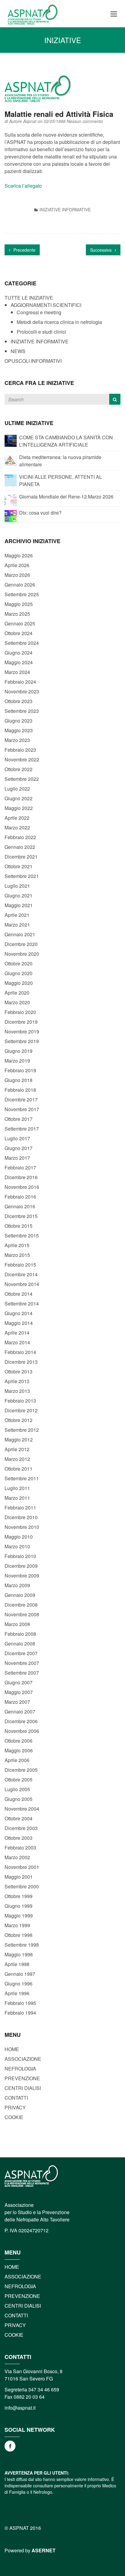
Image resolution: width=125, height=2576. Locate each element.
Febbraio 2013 (20, 1401)
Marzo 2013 (17, 1391)
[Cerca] (115, 399)
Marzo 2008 (17, 1624)
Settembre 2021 (22, 876)
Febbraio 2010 (20, 1556)
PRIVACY (15, 2107)
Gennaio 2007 (20, 1712)
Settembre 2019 (22, 1041)
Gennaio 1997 (20, 1974)
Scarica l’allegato (23, 186)
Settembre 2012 (22, 1430)
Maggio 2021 (19, 905)
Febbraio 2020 (20, 1012)
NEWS (18, 351)
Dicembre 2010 (21, 1517)
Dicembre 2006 (21, 1721)
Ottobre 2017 (19, 1119)
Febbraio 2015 (20, 1265)
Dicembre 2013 (21, 1362)
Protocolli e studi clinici (41, 332)
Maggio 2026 (19, 555)
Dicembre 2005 (21, 1770)
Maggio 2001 (19, 1877)
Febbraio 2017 (20, 1167)
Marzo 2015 (17, 1255)
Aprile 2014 (17, 1333)
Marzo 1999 (17, 1925)
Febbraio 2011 (20, 1507)
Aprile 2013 (17, 1381)
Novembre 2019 (22, 1031)
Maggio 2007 (19, 1692)
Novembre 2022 (22, 759)
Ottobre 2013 (19, 1371)
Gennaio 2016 (20, 1206)
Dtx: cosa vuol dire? (40, 513)
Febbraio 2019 (20, 1070)
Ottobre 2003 (19, 1838)
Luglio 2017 (17, 1138)
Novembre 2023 (22, 691)
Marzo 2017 (17, 1158)
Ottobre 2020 (19, 963)
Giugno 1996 (19, 1984)
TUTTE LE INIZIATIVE (29, 298)
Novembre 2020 (22, 954)
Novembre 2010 (22, 1527)
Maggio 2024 (19, 662)
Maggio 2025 (19, 604)
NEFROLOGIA (20, 2069)
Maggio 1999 (19, 1916)
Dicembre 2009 (21, 1566)
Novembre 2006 (22, 1731)
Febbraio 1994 (20, 2013)
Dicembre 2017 (21, 1099)
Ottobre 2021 (19, 866)
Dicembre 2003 (21, 1828)
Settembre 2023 (22, 711)
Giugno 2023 (19, 721)
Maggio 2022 (19, 808)
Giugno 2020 (19, 973)
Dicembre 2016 (21, 1177)
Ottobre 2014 (19, 1294)
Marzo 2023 (17, 740)
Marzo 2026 (17, 575)
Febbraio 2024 (20, 682)
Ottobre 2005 (19, 1780)
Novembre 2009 (22, 1576)
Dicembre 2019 (21, 1022)
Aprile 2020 (17, 993)
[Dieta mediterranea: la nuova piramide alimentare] (11, 460)
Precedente (24, 250)
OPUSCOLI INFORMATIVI (33, 361)
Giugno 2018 (19, 1080)
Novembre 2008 (22, 1614)
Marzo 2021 (17, 925)
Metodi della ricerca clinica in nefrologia (59, 322)
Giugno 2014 (19, 1313)
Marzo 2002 (17, 1857)
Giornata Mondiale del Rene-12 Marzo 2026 (66, 497)
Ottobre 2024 (19, 633)
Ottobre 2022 (19, 769)
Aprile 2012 (17, 1449)
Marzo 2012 (17, 1459)
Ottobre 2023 (19, 701)
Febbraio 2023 (20, 750)
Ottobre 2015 (19, 1226)
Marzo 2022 (17, 827)
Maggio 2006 (19, 1750)
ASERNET (44, 2550)
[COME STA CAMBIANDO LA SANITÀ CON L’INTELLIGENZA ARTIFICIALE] (11, 440)
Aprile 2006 (17, 1760)
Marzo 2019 (17, 1061)
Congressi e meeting (39, 312)
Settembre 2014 (22, 1303)
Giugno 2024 (19, 653)
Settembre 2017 (22, 1129)
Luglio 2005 (17, 1789)
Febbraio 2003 (20, 1848)
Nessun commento (85, 121)
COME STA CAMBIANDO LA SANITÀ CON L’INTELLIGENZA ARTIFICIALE (66, 441)
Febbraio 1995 (20, 2003)
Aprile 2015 (17, 1245)
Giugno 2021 (19, 895)
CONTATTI (16, 2098)
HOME (12, 2049)
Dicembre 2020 (21, 944)
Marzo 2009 (17, 1585)
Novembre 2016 (22, 1187)
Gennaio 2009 (20, 1595)
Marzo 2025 (17, 614)
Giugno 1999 (19, 1906)
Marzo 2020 (17, 1002)
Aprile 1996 (17, 1993)
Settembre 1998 (22, 1945)
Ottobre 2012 (19, 1420)
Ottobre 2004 (19, 1818)
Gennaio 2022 (20, 847)
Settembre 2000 (22, 1886)
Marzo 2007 (17, 1702)
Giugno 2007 (19, 1682)
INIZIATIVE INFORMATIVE (65, 209)
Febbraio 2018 (20, 1090)
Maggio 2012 (19, 1439)
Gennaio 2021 (20, 934)
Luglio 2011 (17, 1488)
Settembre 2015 (22, 1235)
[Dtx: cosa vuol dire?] (11, 515)
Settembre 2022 (22, 779)
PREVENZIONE (22, 2078)
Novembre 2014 (22, 1284)
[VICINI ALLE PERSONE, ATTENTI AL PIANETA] (11, 480)
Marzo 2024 (17, 672)
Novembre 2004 (22, 1809)
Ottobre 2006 (19, 1741)
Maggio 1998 (19, 1954)
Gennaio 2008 (20, 1644)
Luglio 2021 (17, 886)
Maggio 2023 (19, 730)
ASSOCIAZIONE (23, 2059)
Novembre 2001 (22, 1867)
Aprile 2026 (17, 565)
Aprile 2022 (17, 818)
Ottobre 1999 (19, 1896)
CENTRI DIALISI (23, 2088)
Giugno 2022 (19, 798)
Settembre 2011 (22, 1478)
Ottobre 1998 (19, 1935)
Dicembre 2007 (21, 1653)
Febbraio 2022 (20, 837)
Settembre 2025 (22, 594)
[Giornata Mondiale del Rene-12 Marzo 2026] (11, 499)
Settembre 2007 (22, 1673)
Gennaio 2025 (20, 623)
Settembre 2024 (22, 643)
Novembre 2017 (22, 1109)
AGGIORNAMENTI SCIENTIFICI (46, 305)
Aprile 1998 (17, 1964)
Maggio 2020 (19, 983)
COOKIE (14, 2117)
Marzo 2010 (17, 1546)
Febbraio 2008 (20, 1634)
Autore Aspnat (23, 121)
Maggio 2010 (19, 1537)
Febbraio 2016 (20, 1197)
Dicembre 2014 (21, 1274)
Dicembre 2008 (21, 1605)
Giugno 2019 (19, 1051)
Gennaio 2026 (20, 585)
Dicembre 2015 (21, 1216)
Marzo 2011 (17, 1498)
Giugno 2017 (19, 1148)
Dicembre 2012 (21, 1410)
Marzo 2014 (17, 1342)
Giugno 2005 (19, 1799)
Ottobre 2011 (19, 1469)
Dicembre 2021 (21, 857)
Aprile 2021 (17, 915)
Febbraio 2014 (20, 1352)
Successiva (101, 250)
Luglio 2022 (17, 789)
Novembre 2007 (22, 1663)
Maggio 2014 (19, 1323)
